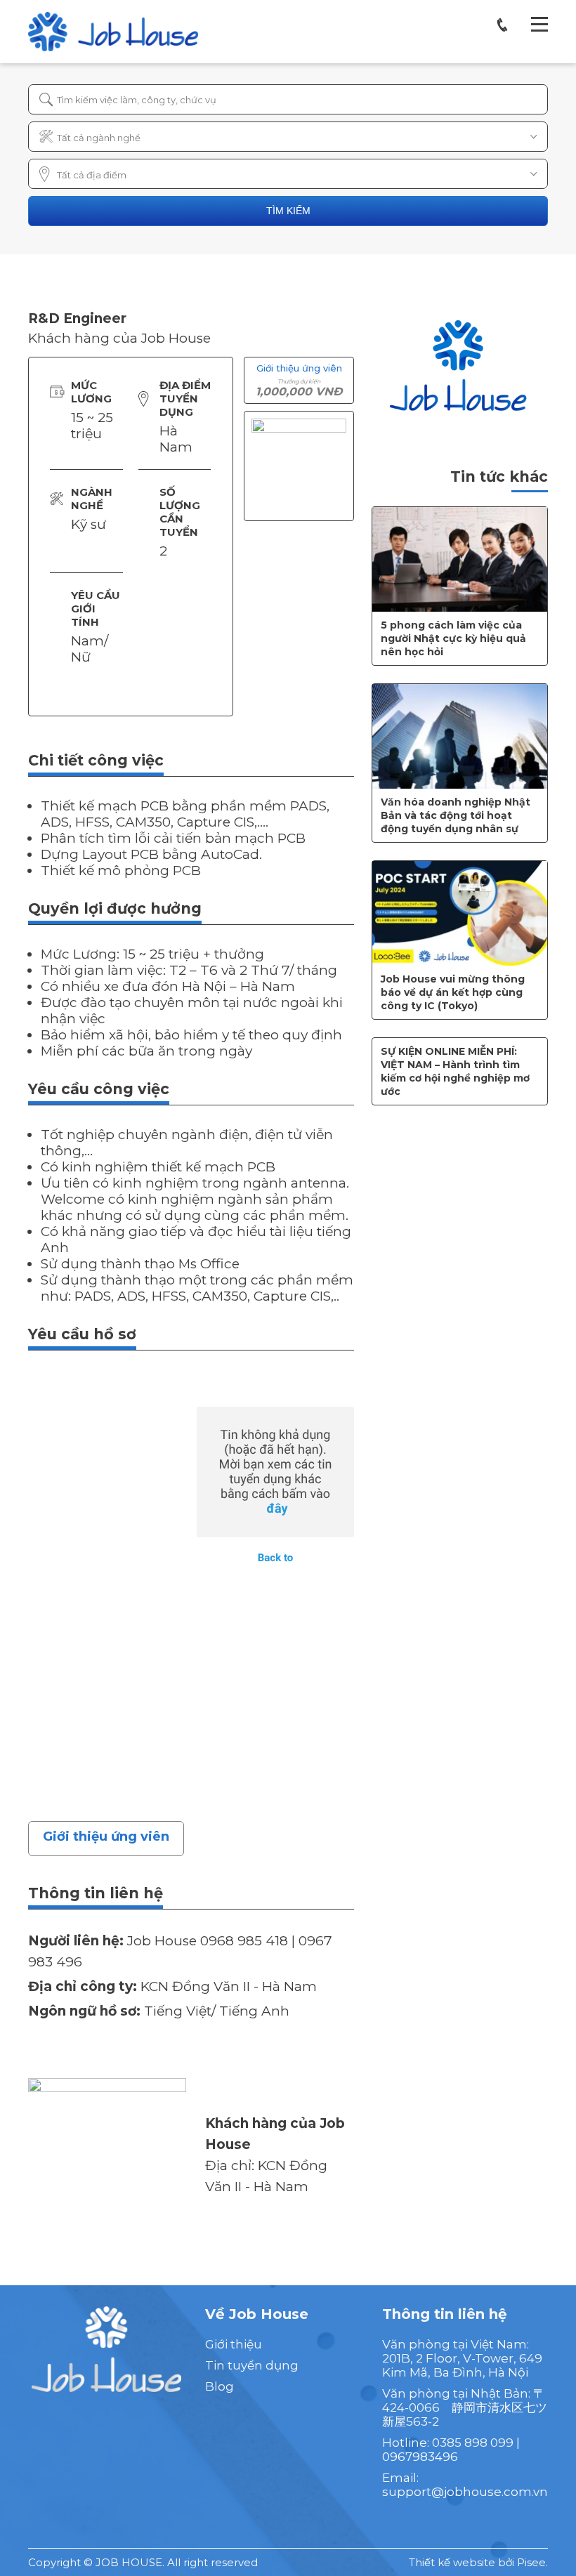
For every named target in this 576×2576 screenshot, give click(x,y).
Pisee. (532, 2562)
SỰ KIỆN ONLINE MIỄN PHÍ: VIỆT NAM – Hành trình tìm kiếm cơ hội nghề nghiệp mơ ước (455, 1071)
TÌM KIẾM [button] (288, 211)
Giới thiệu (234, 2344)
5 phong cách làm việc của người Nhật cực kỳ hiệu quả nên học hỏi (453, 638)
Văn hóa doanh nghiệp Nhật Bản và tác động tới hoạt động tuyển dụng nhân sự (456, 815)
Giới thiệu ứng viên (106, 1836)
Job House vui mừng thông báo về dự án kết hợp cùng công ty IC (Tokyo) (453, 992)
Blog (220, 2386)
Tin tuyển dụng (252, 2365)
